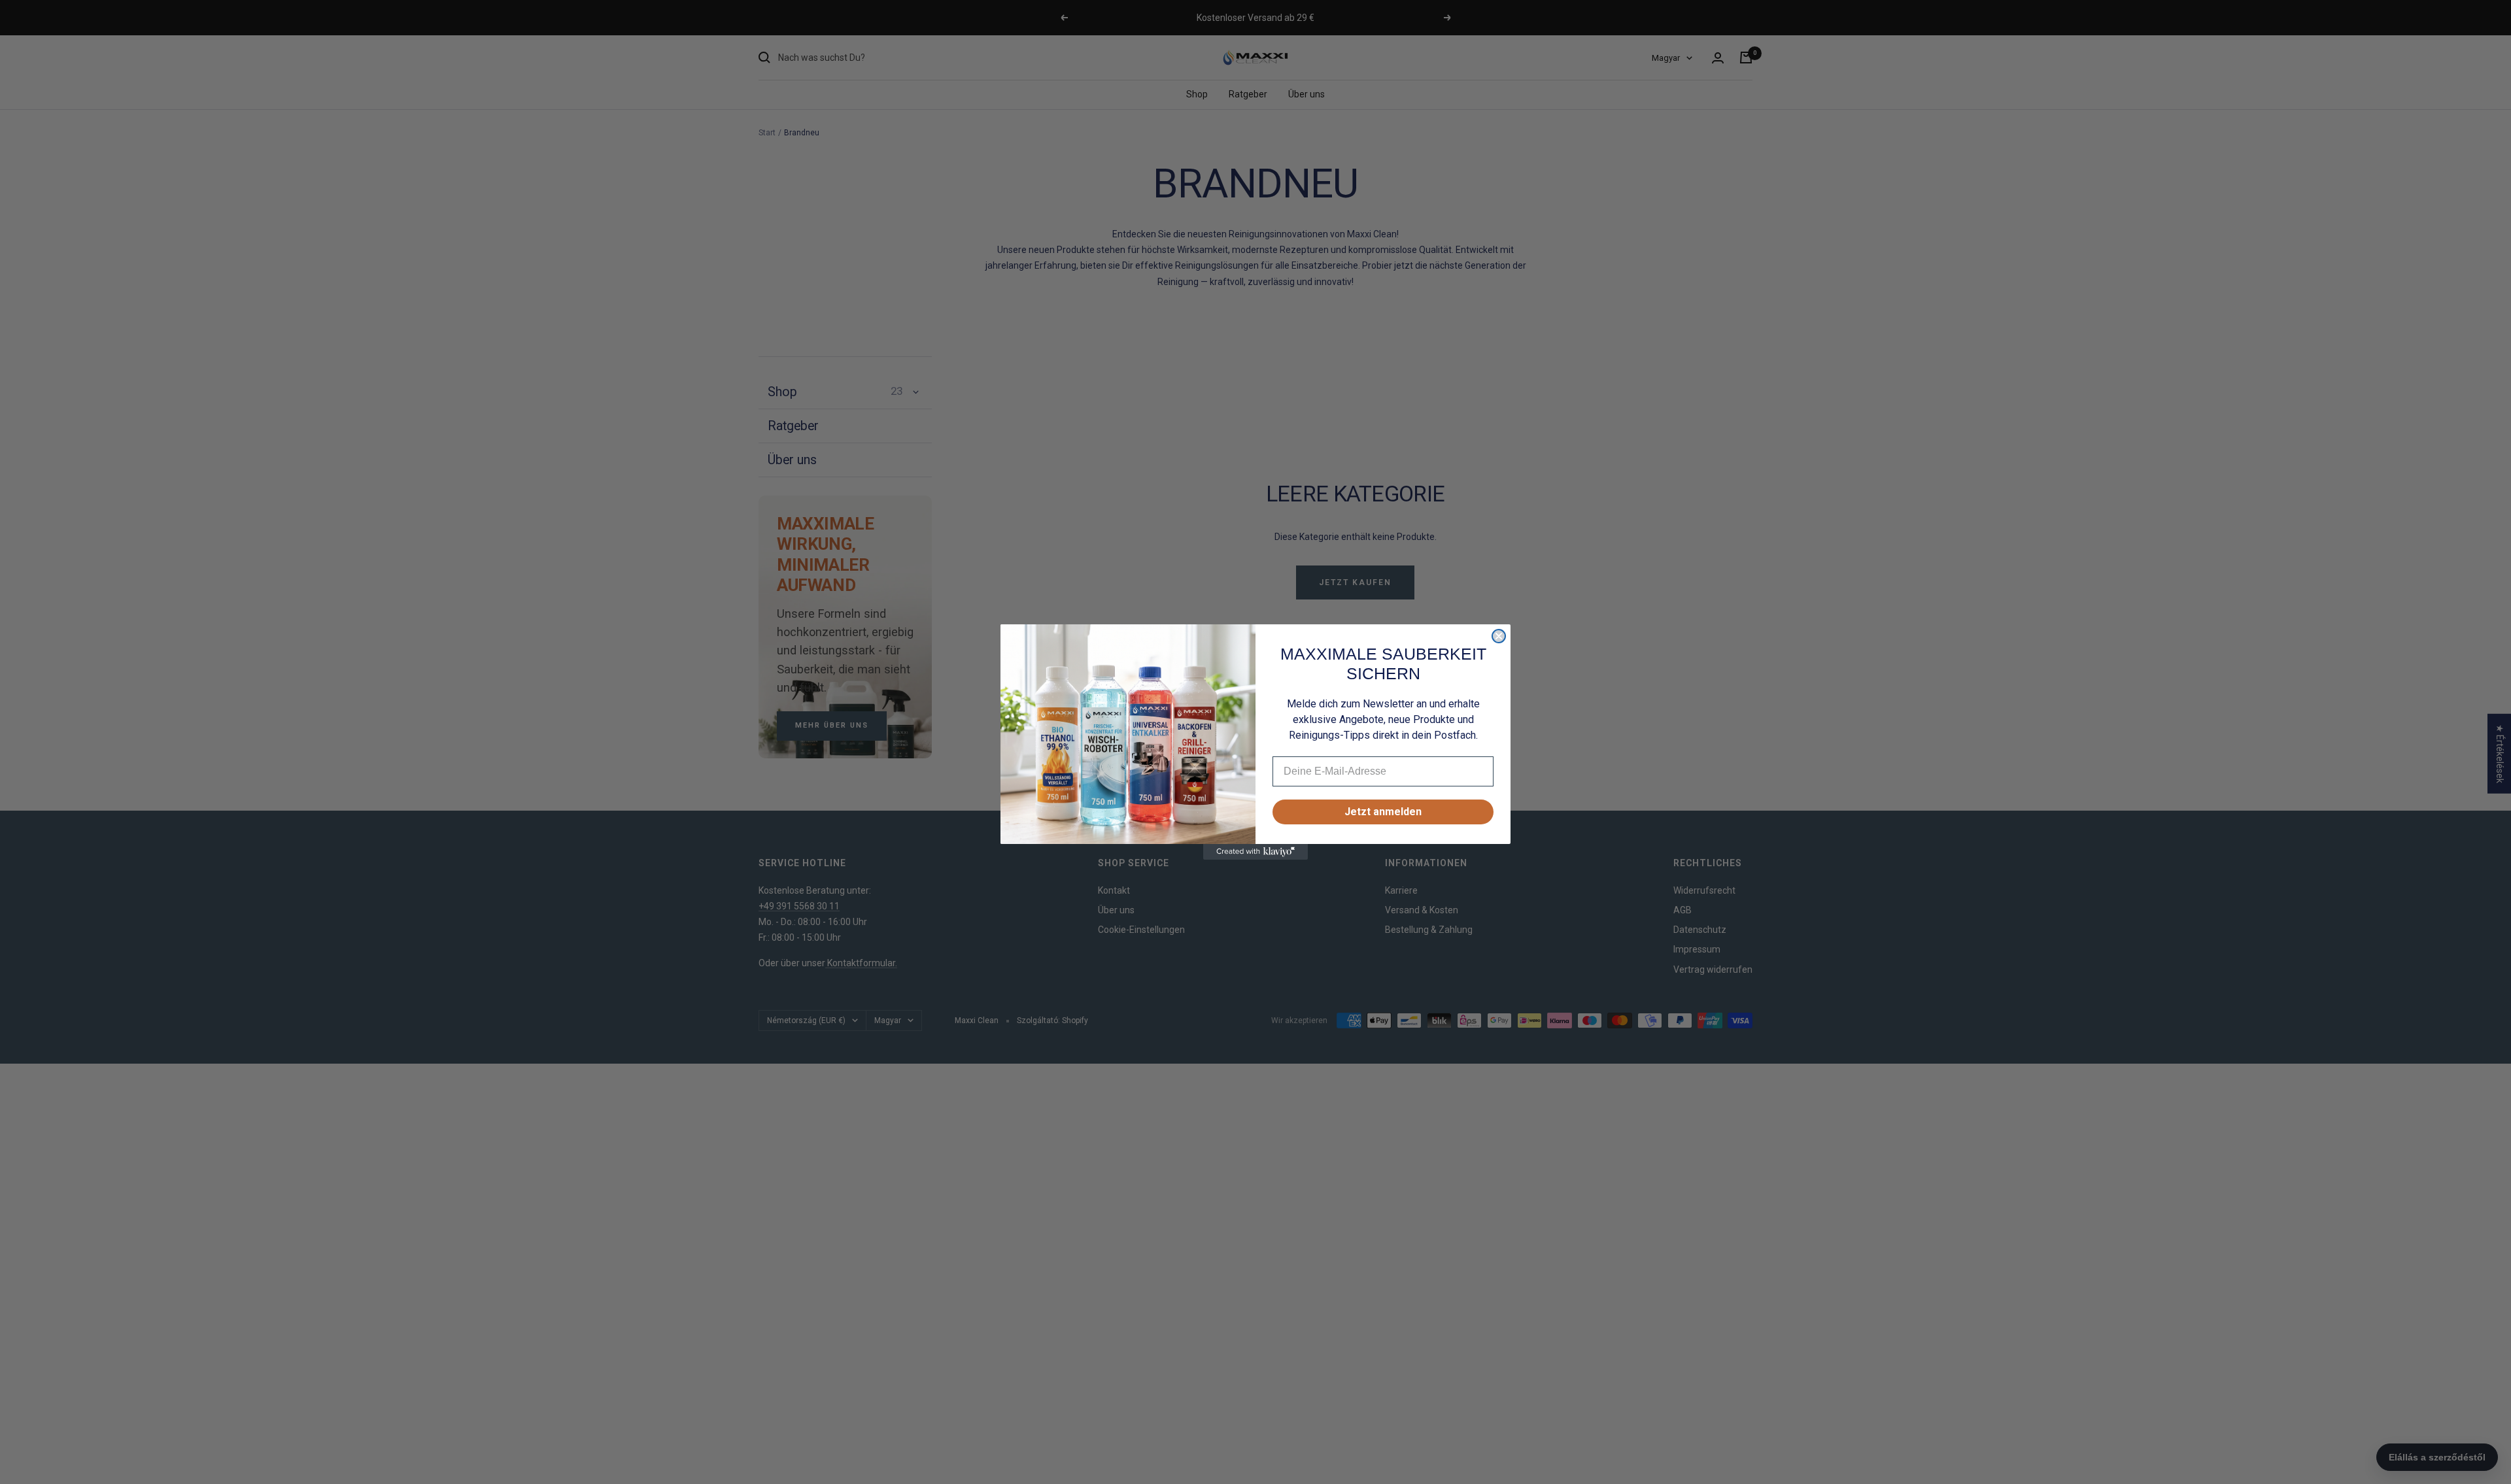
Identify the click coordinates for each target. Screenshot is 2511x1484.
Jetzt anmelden (1383, 812)
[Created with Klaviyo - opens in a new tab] (1255, 852)
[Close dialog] (1499, 636)
